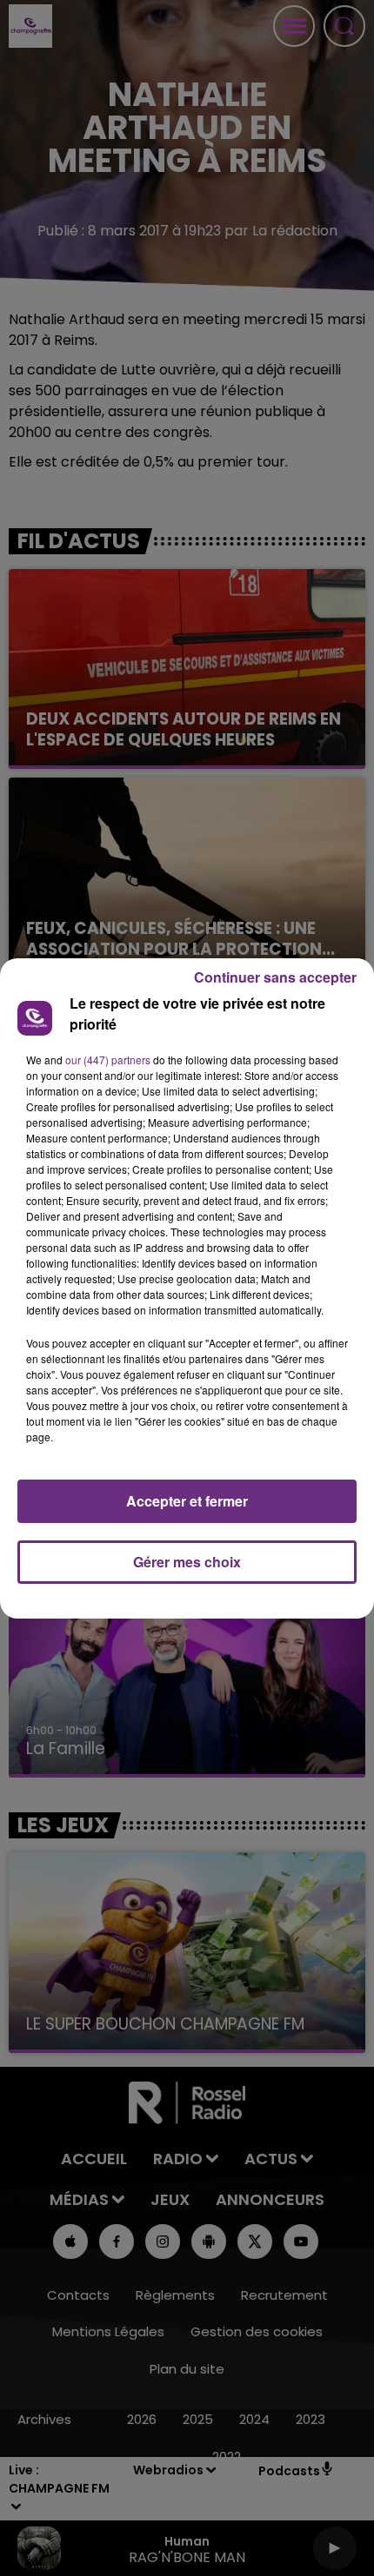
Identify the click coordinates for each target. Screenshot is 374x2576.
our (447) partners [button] (108, 1060)
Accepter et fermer (187, 1501)
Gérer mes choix (187, 1562)
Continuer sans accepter (275, 977)
